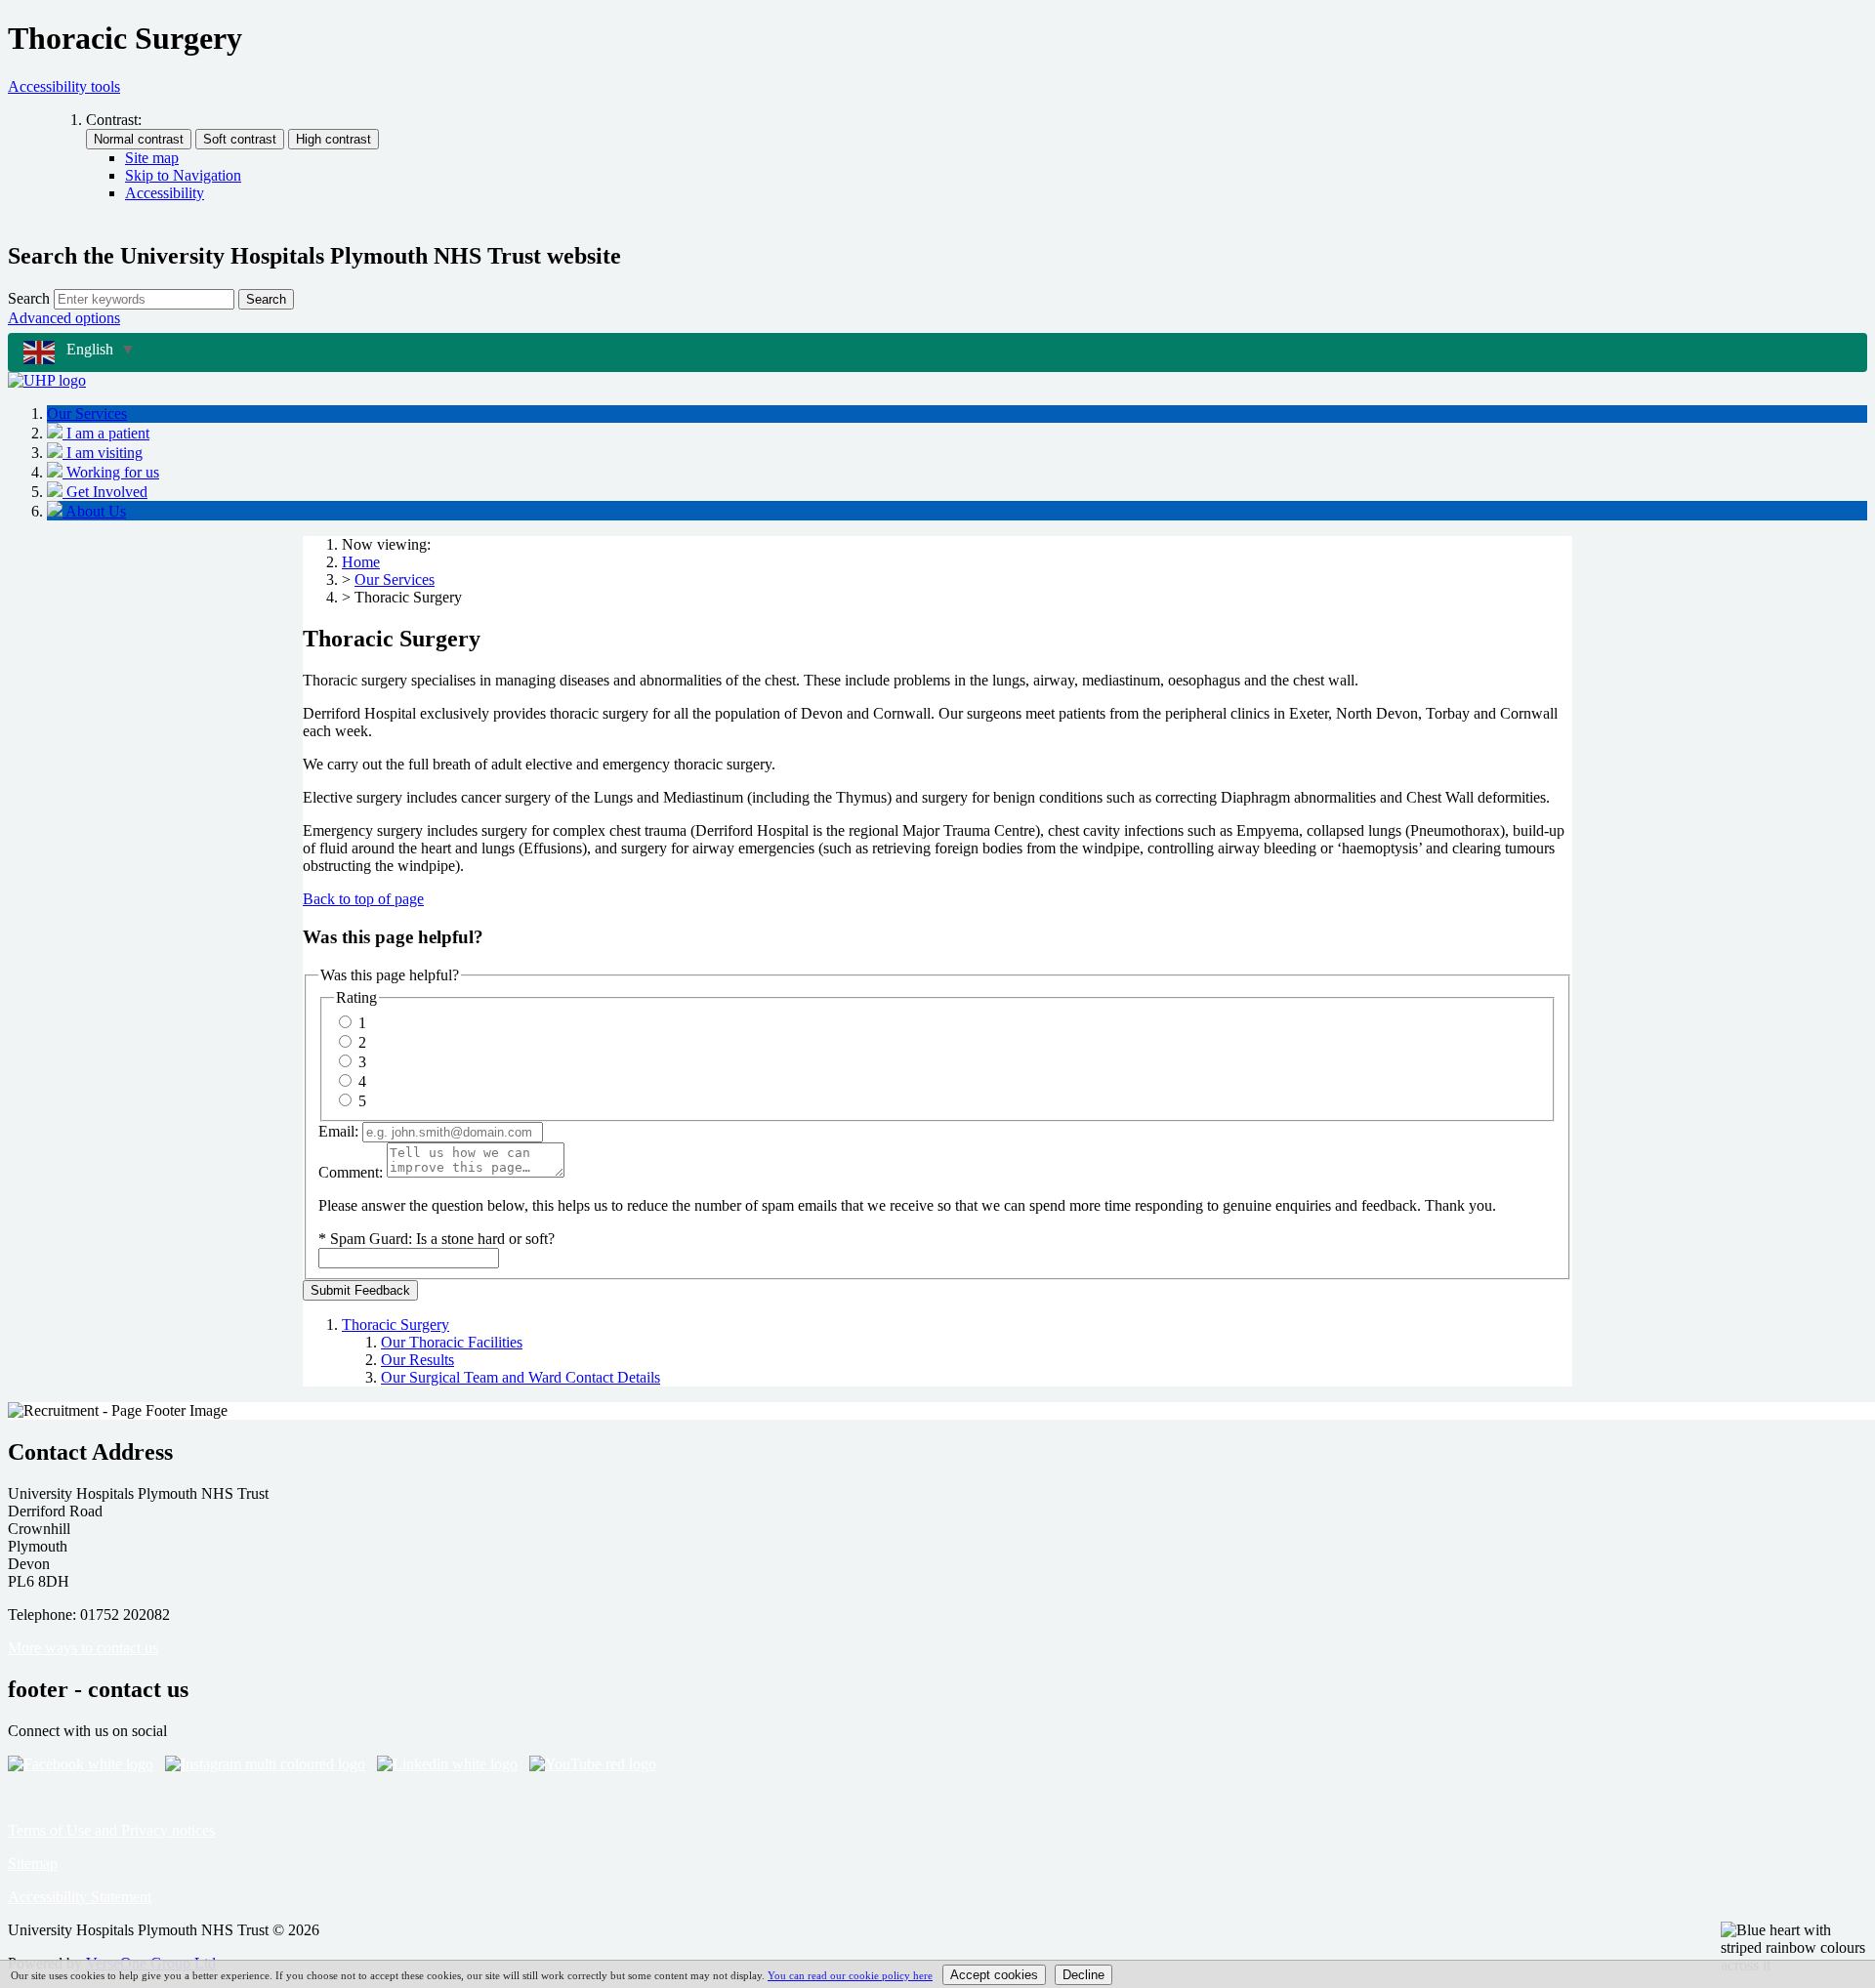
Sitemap (33, 1864)
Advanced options (64, 318)
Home (361, 562)
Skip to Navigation (183, 175)
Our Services (395, 580)
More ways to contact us (83, 1648)
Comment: (351, 1172)
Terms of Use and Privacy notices (111, 1830)
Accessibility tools (64, 86)
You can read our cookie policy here (850, 1975)
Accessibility (165, 193)
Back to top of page (363, 899)
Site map (152, 158)
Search (29, 298)
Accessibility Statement (80, 1897)
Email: (338, 1131)
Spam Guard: (442, 1239)
